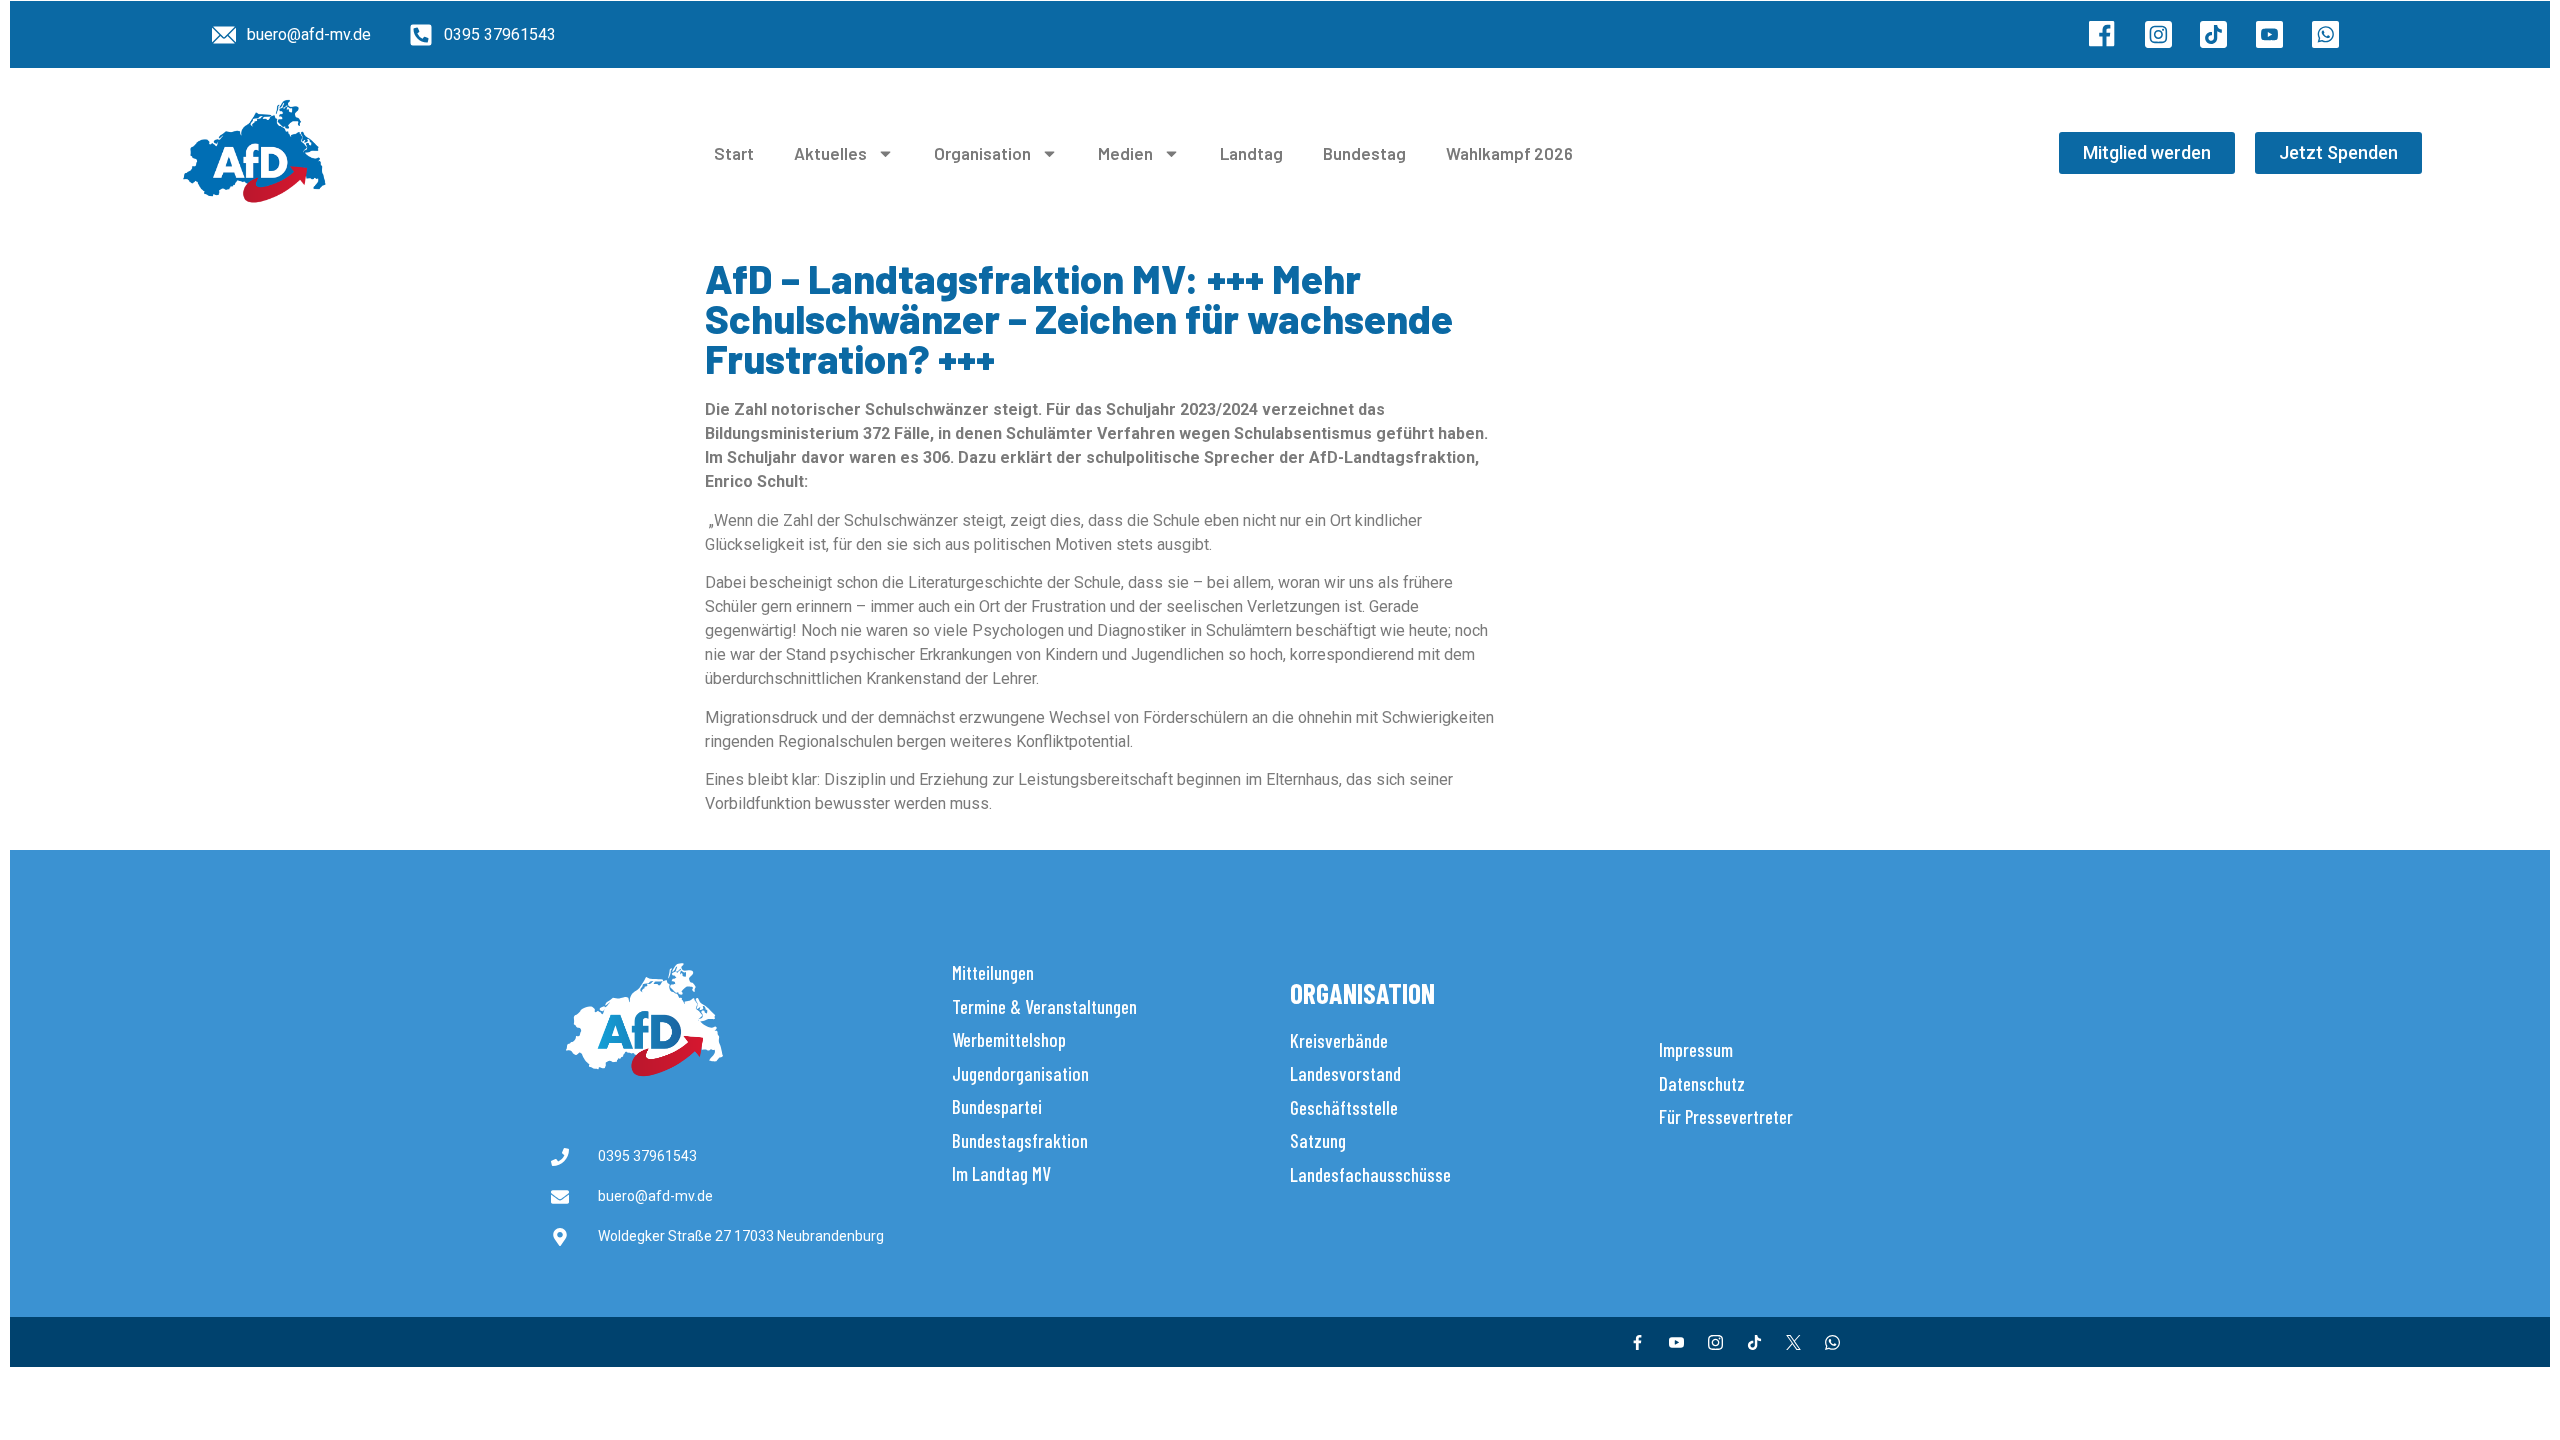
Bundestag (1364, 153)
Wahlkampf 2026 (1509, 153)
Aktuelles (830, 153)
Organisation (982, 153)
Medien (1125, 153)
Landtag (1251, 153)
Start (734, 153)
